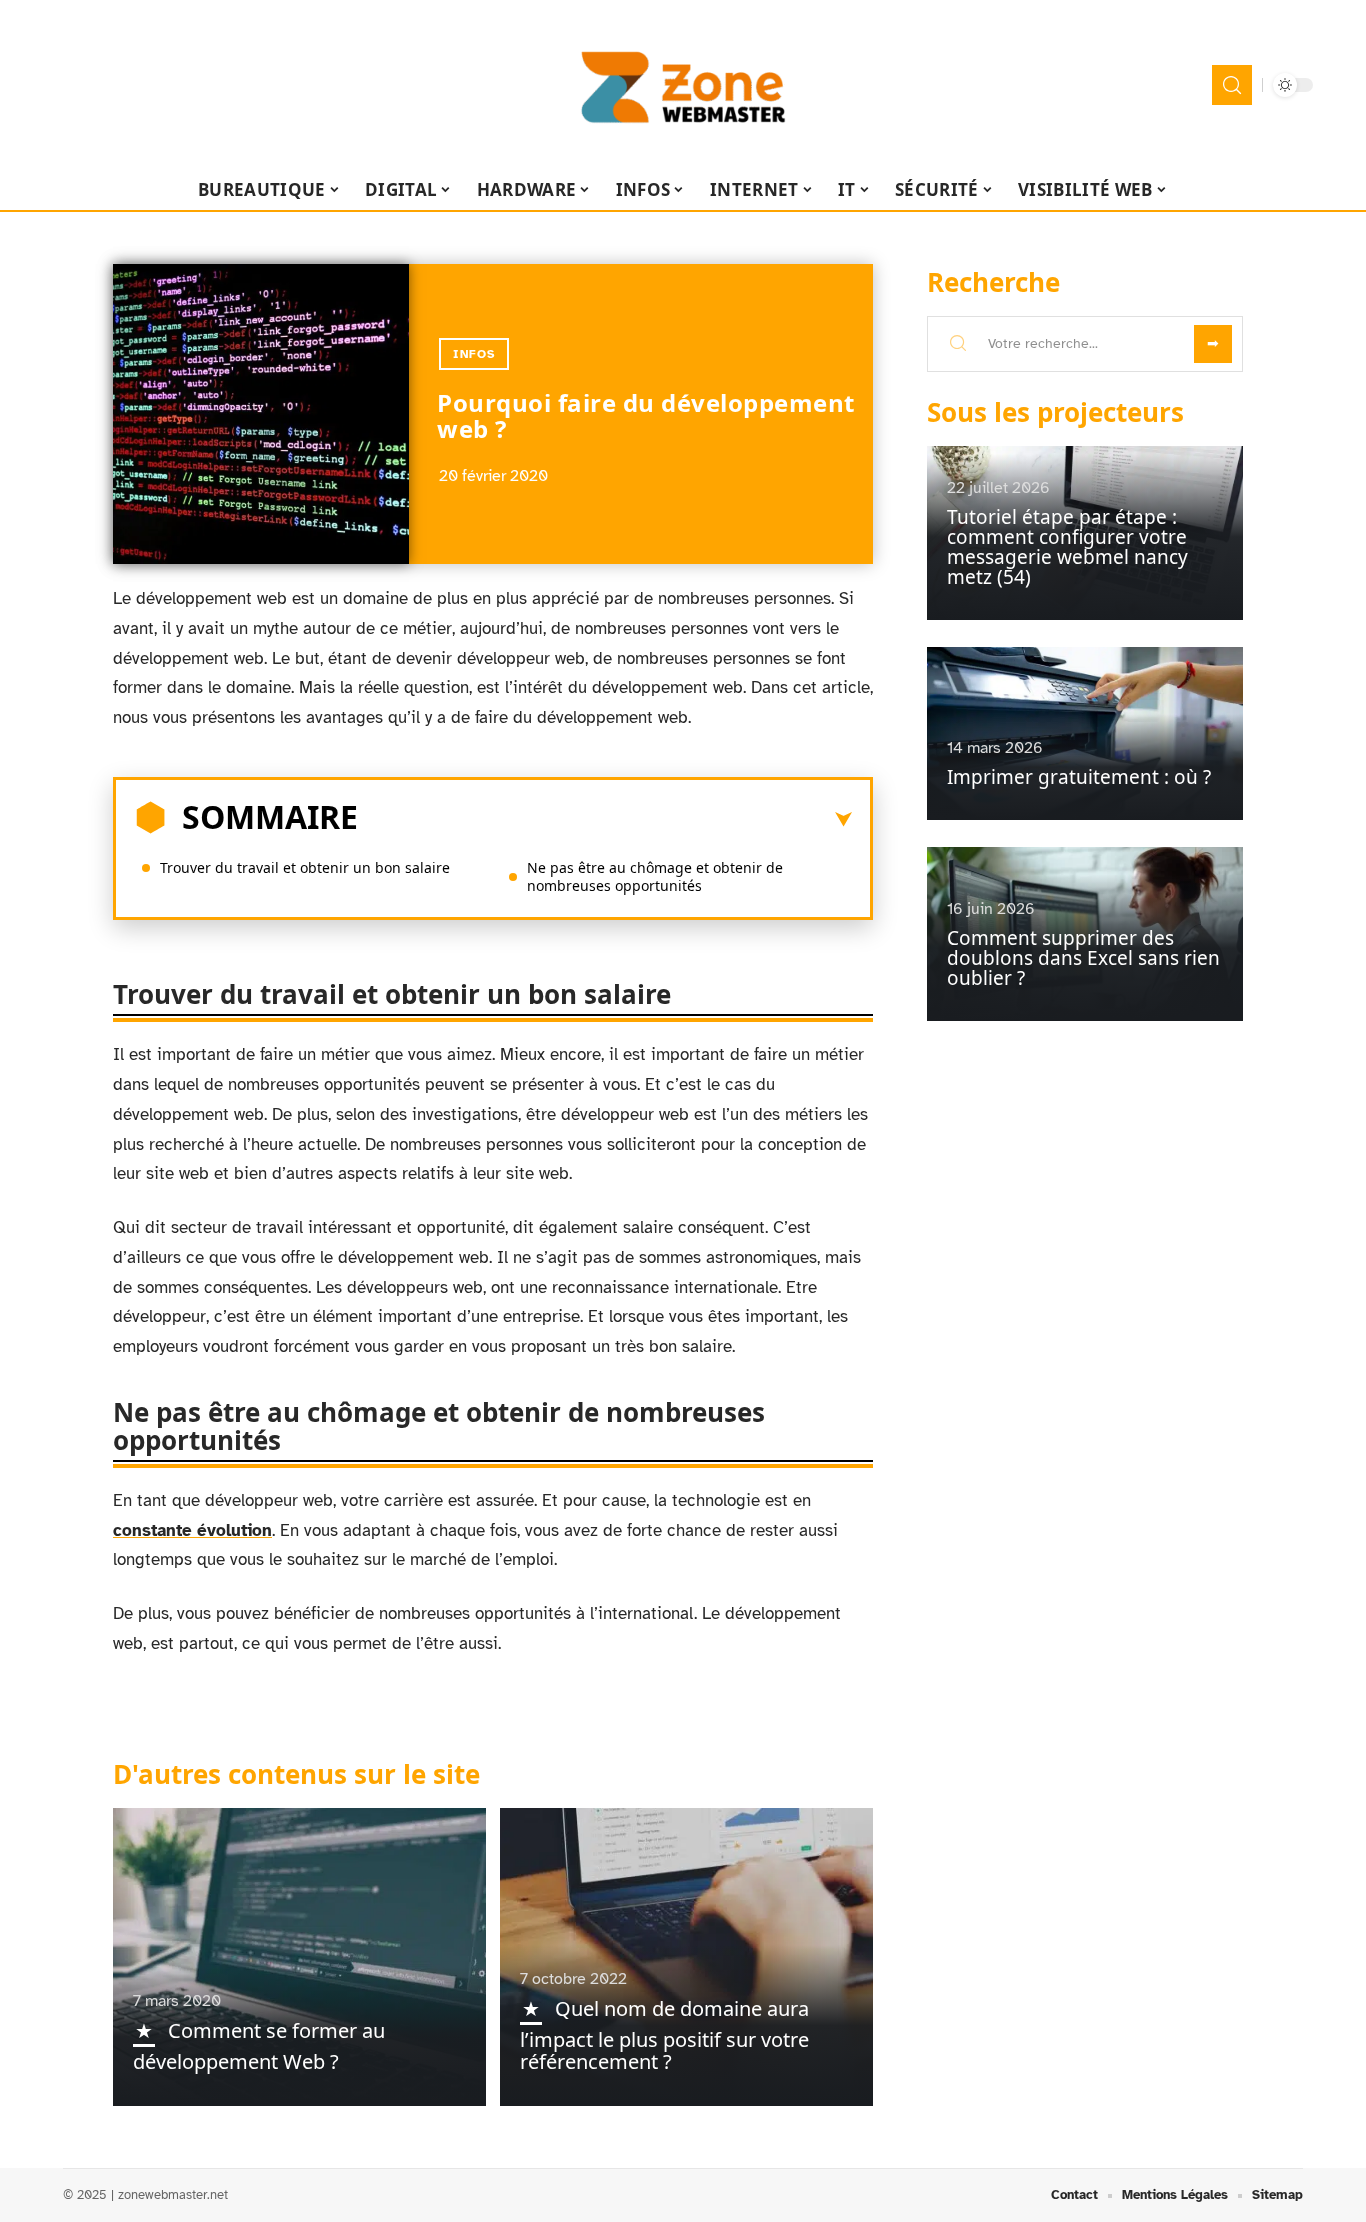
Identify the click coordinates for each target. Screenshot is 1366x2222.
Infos (474, 354)
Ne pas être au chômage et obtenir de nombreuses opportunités (655, 876)
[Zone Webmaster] (683, 85)
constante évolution (192, 1530)
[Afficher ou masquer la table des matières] (605, 820)
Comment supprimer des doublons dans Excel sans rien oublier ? (1083, 958)
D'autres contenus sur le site (296, 1774)
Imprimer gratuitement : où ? (1079, 777)
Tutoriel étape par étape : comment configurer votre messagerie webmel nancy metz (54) (1067, 547)
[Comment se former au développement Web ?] (299, 1957)
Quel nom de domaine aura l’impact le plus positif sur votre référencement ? (664, 2035)
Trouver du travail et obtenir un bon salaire (305, 867)
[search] (1232, 85)
